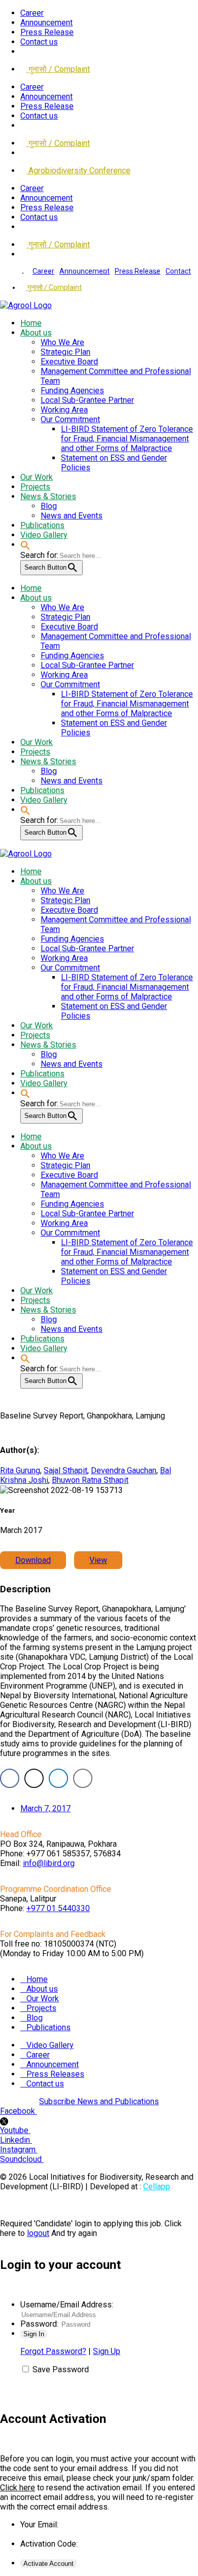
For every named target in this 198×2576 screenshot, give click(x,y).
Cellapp (157, 2187)
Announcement (46, 23)
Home (37, 1979)
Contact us (39, 42)
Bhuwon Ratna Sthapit (90, 1480)
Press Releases (55, 2074)
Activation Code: (49, 2544)
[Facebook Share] (10, 1778)
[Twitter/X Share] (34, 1778)
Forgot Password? (53, 2351)
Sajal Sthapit (65, 1470)
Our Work (43, 1999)
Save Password (61, 2369)
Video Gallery (50, 2045)
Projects (41, 2008)
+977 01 (58, 1908)
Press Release (47, 32)
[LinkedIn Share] (58, 1778)
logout (38, 2233)
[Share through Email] (83, 1778)
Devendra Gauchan (124, 1470)
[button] (25, 545)
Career (32, 13)
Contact (178, 271)
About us (42, 1989)
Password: (39, 2324)
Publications (48, 2027)
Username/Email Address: (67, 2305)
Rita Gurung (20, 1470)
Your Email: (39, 2525)
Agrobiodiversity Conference (78, 171)
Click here (18, 2488)
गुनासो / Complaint (58, 69)
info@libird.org (49, 1863)
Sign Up (107, 2351)
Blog (35, 2018)
